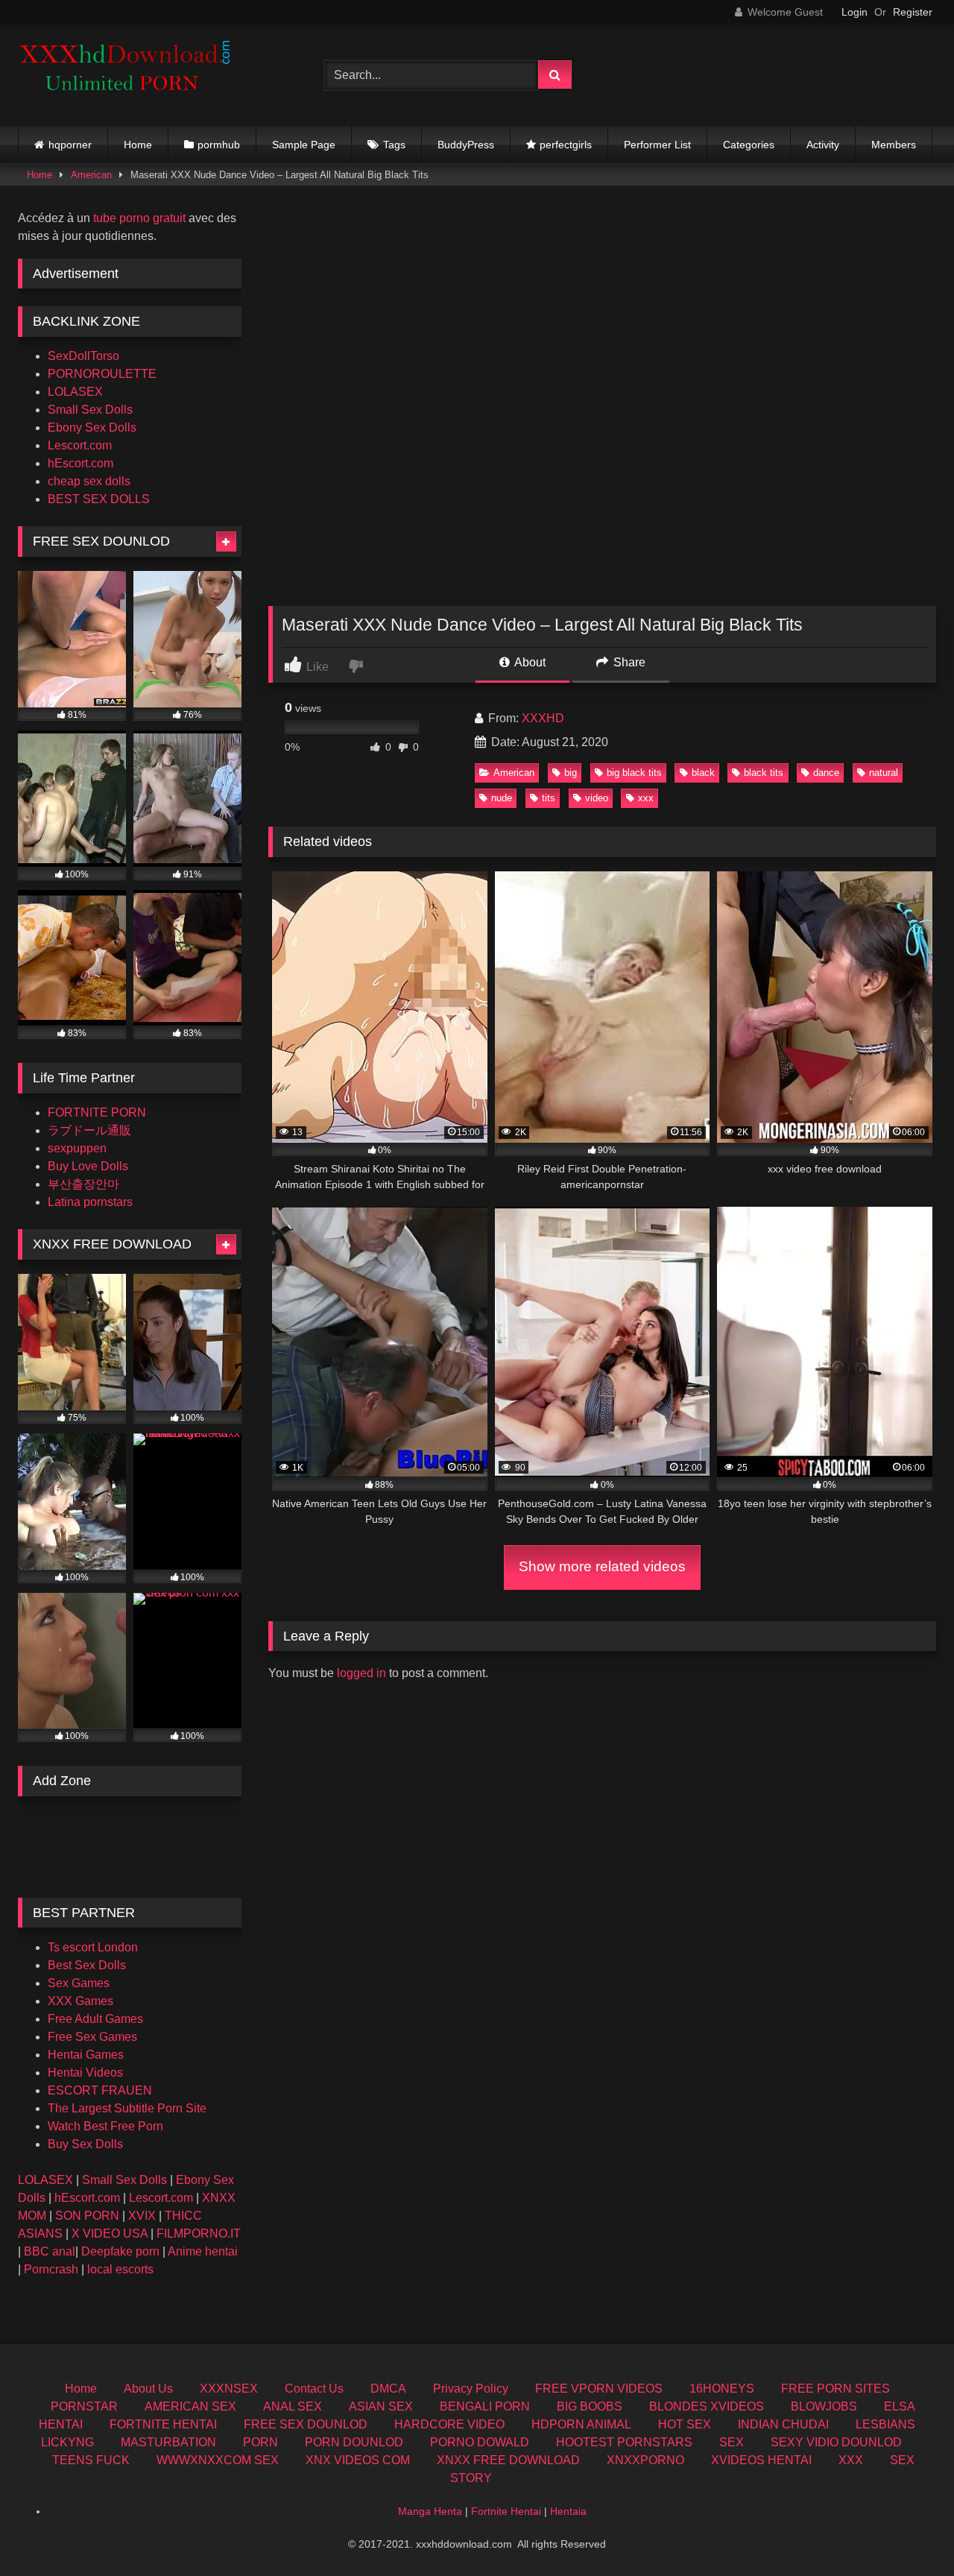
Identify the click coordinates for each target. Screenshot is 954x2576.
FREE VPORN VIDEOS (599, 2389)
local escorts (120, 2269)
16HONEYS (722, 2389)
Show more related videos (602, 1566)
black (703, 773)
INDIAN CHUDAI (783, 2424)
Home (138, 145)
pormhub (219, 145)
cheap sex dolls (89, 481)
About (529, 662)
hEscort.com (80, 463)
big (571, 773)
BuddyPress (466, 145)
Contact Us (314, 2389)
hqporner (70, 145)
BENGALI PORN (485, 2406)
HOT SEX (685, 2424)
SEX (732, 2442)
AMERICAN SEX (190, 2406)
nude (502, 798)
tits (549, 798)
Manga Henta (430, 2511)
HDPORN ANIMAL (581, 2424)
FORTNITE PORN (97, 1112)
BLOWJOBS (824, 2406)
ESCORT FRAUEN (100, 2090)
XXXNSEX (229, 2389)
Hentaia (568, 2511)
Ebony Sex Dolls (92, 427)
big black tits (634, 773)
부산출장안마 (83, 1184)
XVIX (142, 2216)
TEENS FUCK (91, 2460)
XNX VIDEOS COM (358, 2460)
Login (855, 12)
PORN (260, 2442)
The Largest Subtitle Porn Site (127, 2108)
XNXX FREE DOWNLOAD (508, 2460)
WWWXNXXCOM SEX (218, 2460)
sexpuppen (77, 1148)
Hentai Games (86, 2055)
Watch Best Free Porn (105, 2126)
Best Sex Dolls (87, 1965)
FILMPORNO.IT (199, 2234)
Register (913, 12)
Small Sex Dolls (90, 410)
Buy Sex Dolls (85, 2144)
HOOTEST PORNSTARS (624, 2442)
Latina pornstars (90, 1202)
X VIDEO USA (110, 2234)
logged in (361, 1673)
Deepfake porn (120, 2251)
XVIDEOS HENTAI (761, 2460)
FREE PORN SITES (835, 2389)
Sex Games (79, 1983)
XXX (851, 2460)
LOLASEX (75, 392)
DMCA (388, 2389)
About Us (148, 2389)
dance (826, 773)
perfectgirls (566, 145)
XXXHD (543, 718)
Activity (823, 145)
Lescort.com (80, 445)
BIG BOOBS (590, 2406)
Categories (749, 145)
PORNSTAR (84, 2406)
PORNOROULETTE (102, 374)
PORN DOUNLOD (354, 2442)
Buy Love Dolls (88, 1166)
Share (628, 662)
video (597, 798)
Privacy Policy (471, 2389)
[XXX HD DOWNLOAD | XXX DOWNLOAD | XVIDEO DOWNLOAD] (130, 75)
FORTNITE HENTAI (163, 2424)
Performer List (657, 145)
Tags (394, 145)
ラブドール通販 (89, 1130)
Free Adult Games (95, 2019)
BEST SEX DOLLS (99, 499)
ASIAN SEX (381, 2406)
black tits (764, 773)
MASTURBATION (168, 2442)
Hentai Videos (85, 2073)
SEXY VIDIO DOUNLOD (836, 2442)
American (91, 175)
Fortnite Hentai (506, 2511)
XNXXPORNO (645, 2460)
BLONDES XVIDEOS (707, 2406)
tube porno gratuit (139, 218)
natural (884, 773)
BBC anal (50, 2251)
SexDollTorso (83, 356)
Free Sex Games (92, 2037)
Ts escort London (93, 1947)
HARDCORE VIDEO (449, 2424)
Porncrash (51, 2269)
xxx (646, 798)
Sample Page (304, 145)
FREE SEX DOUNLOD (306, 2424)
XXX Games (80, 2001)
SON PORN (87, 2216)
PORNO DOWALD (480, 2442)
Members (894, 145)
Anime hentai (203, 2251)
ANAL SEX (293, 2406)
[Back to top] (908, 2532)
